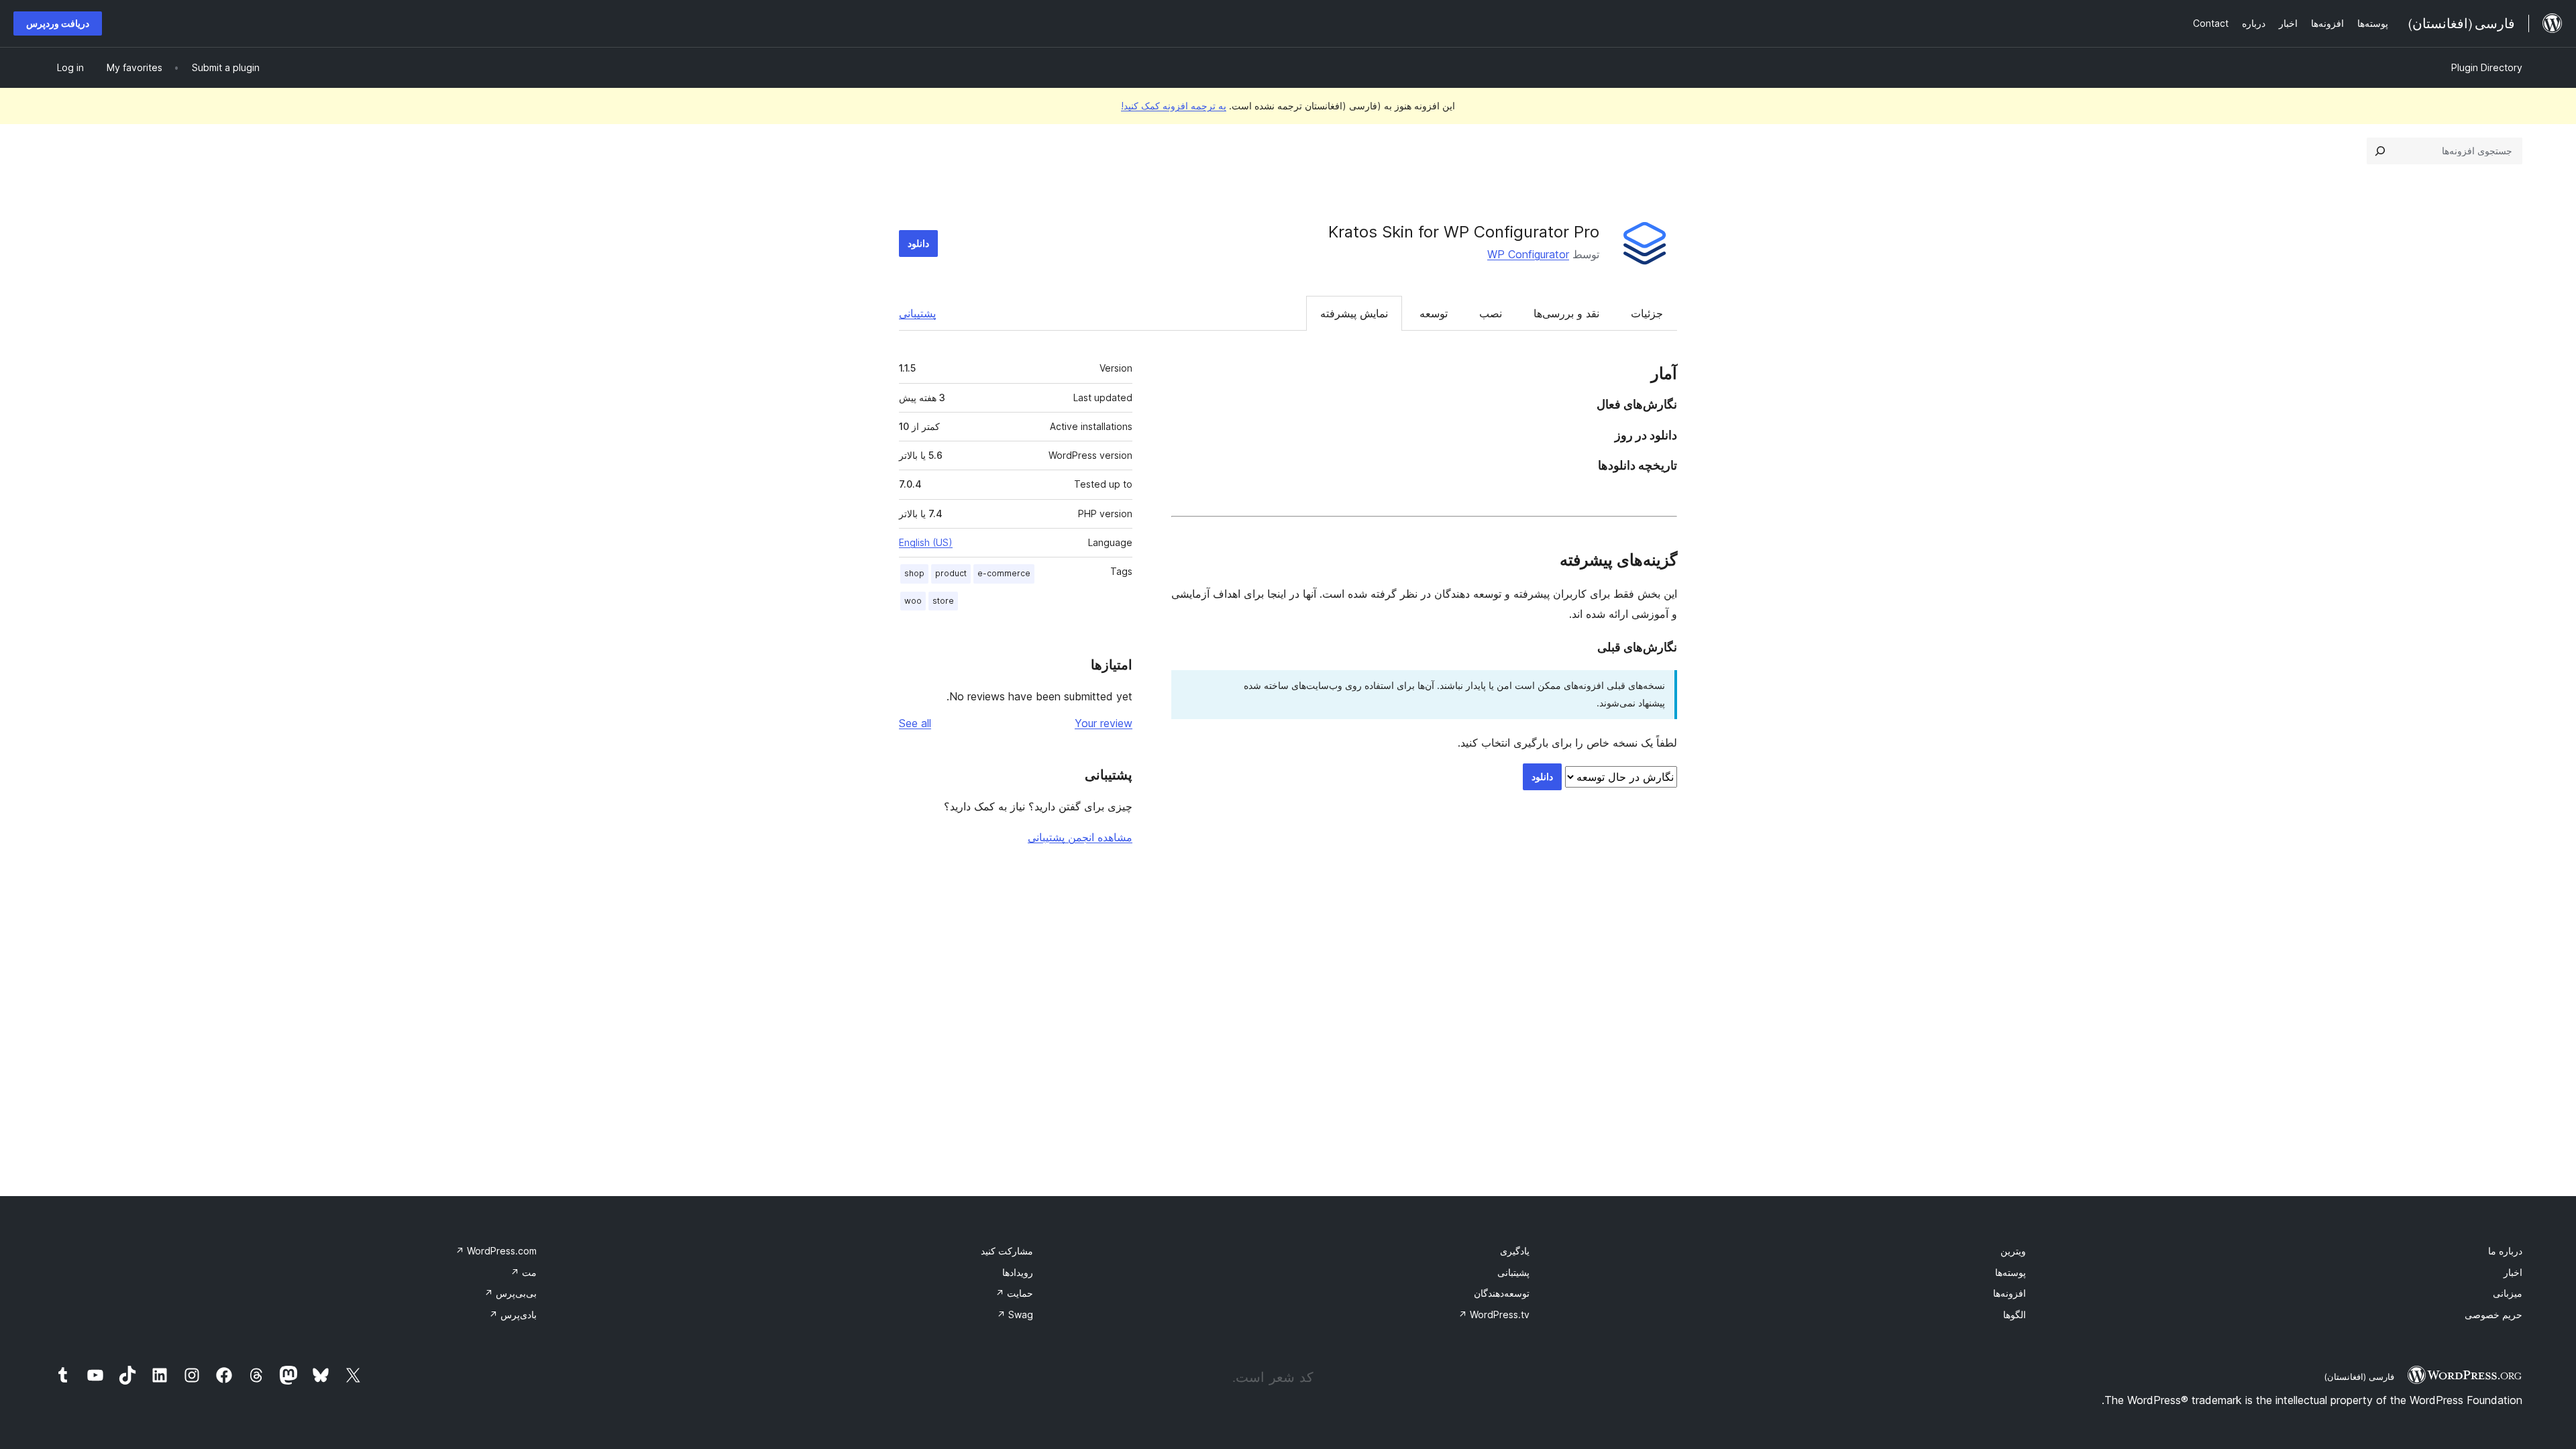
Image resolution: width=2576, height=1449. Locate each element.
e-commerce (1004, 573)
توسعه (1434, 313)
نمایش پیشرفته (1354, 313)
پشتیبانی (917, 313)
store (943, 601)
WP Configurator (1528, 254)
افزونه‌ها (2009, 1293)
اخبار (2513, 1272)
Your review (1104, 723)
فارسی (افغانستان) (2359, 1377)
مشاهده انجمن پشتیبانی (1080, 837)
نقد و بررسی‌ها (1566, 313)
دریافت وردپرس (58, 23)
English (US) (926, 542)
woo (913, 601)
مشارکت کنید (1007, 1251)
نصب (1491, 313)
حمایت (1014, 1293)
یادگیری (1515, 1251)
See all (915, 723)
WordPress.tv (1494, 1314)
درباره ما (2505, 1251)
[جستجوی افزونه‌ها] (2380, 151)
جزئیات (1647, 313)
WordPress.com (496, 1251)
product (951, 573)
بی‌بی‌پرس (511, 1293)
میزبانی (2508, 1293)
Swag (1015, 1314)
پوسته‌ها (2010, 1272)
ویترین (2013, 1251)
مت (524, 1272)
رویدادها (1018, 1272)
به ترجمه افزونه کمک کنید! (1174, 106)
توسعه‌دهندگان (1502, 1293)
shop (914, 573)
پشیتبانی (1513, 1272)
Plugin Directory (2487, 67)
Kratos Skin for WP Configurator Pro (1464, 232)
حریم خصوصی (2493, 1314)
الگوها (2015, 1314)
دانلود (918, 243)
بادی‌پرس (513, 1314)
